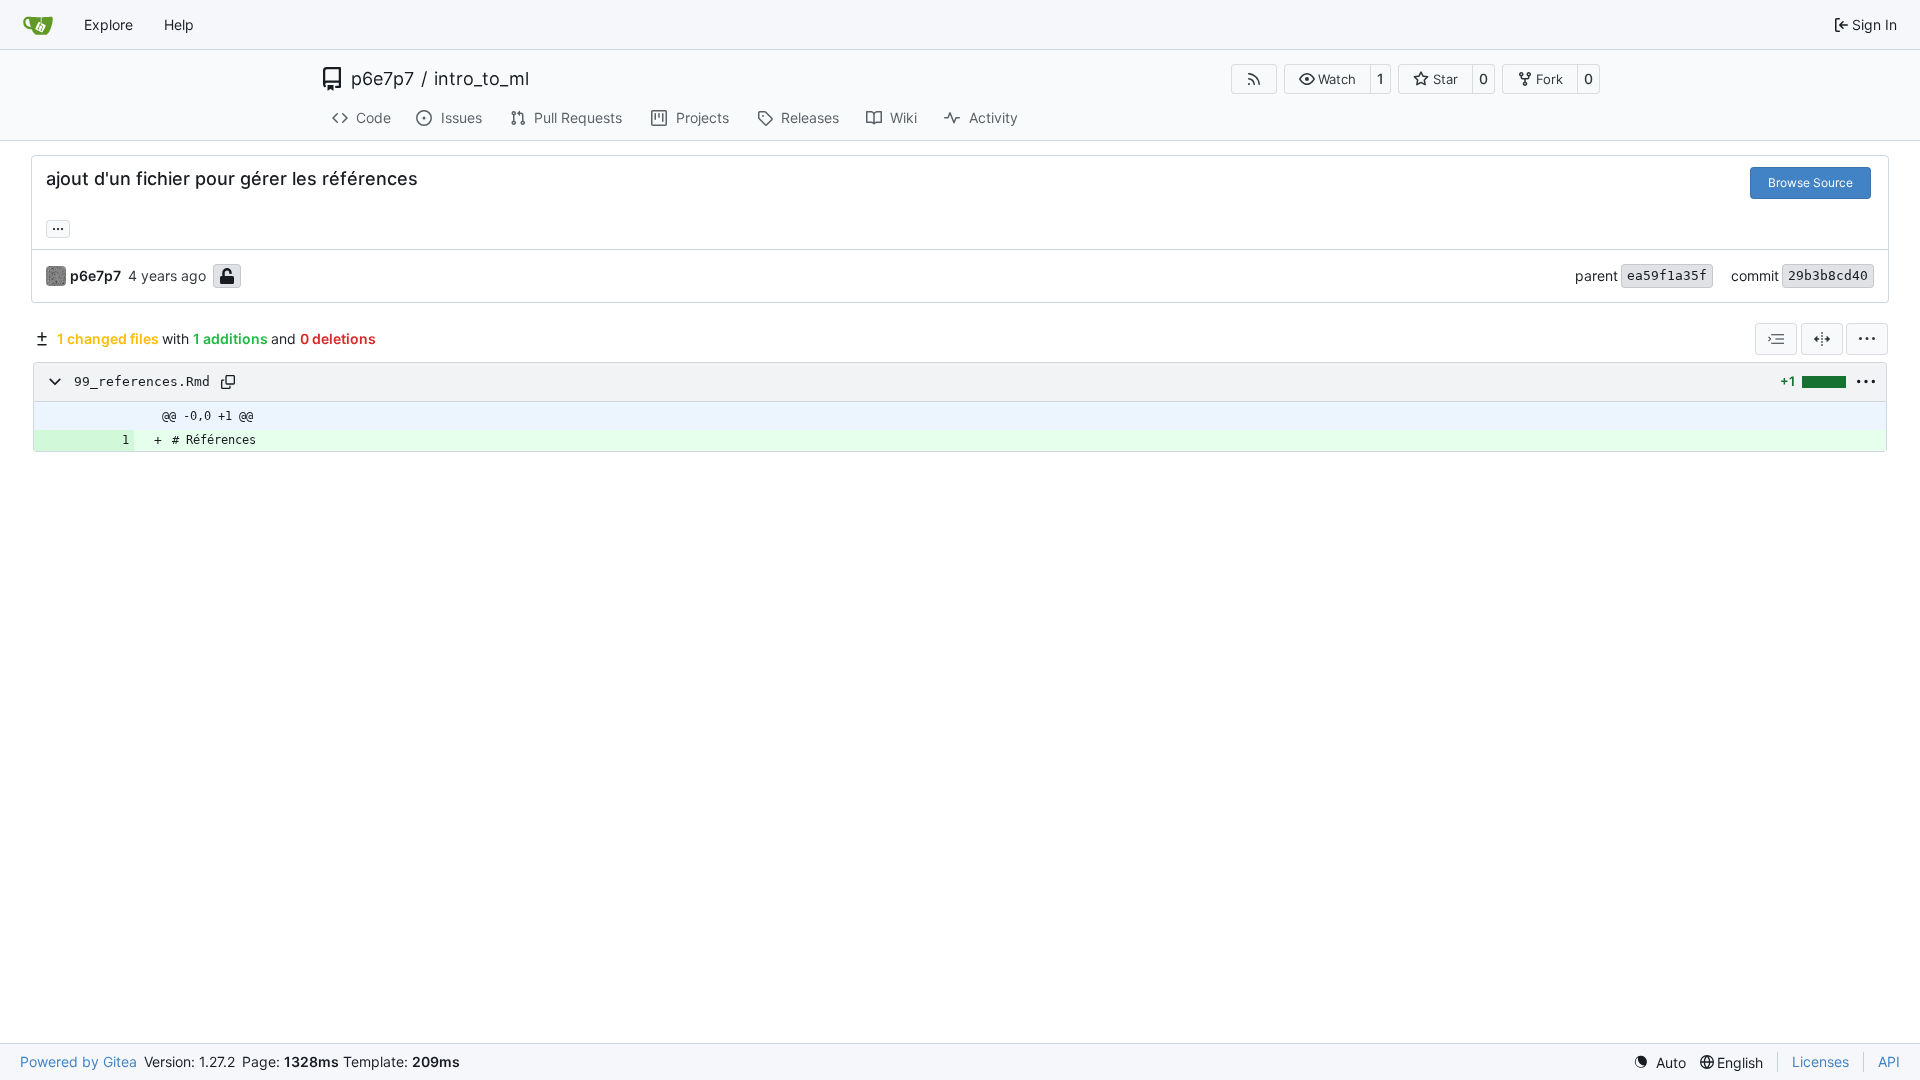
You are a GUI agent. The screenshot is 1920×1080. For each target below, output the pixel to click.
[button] (1327, 79)
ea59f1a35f (1667, 275)
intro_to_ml (481, 79)
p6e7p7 (382, 79)
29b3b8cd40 (1828, 275)
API (1889, 1061)
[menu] (1867, 339)
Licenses (1820, 1061)
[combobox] (1776, 339)
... (58, 226)
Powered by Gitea (78, 1061)
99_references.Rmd (142, 381)
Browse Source (1810, 182)
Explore (108, 24)
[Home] (38, 25)
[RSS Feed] (1254, 79)
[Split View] (1822, 339)
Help (179, 24)
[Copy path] (228, 382)
